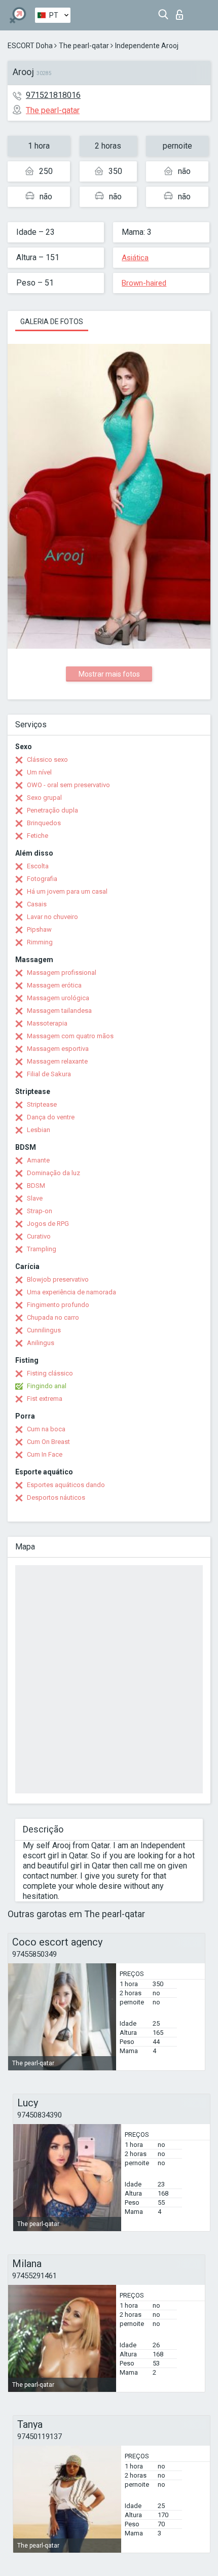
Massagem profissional (62, 973)
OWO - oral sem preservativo (68, 785)
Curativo (39, 1236)
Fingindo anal (47, 1386)
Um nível (39, 772)
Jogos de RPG (48, 1224)
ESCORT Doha (30, 46)
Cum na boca (46, 1429)
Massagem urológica (58, 998)
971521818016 (53, 95)
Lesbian (39, 1130)
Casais (37, 904)
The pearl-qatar (84, 46)
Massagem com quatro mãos (70, 1036)
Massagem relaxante (57, 1061)
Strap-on (40, 1211)
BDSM (36, 1186)
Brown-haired (144, 283)
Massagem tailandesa (59, 1011)
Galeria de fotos (52, 322)
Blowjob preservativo (58, 1279)
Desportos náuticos (56, 1497)
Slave (35, 1198)
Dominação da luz (53, 1173)
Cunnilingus (44, 1330)
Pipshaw (39, 929)
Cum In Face (45, 1454)
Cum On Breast (48, 1442)
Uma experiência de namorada (71, 1292)
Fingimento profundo (58, 1305)
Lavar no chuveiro (52, 917)
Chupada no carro (53, 1317)
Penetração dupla (52, 810)
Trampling (42, 1249)
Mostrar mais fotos (109, 674)
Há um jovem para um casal (67, 891)
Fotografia (42, 879)
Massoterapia (47, 1023)
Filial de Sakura (49, 1074)
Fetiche (38, 836)
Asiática (135, 258)
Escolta (38, 866)
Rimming (40, 942)
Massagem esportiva (58, 1049)
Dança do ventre (51, 1117)
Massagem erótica (54, 985)
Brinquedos (44, 823)
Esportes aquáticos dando (66, 1485)
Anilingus (41, 1343)
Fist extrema (45, 1399)
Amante (38, 1160)
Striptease (42, 1104)
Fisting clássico (50, 1373)
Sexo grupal (44, 798)
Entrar (182, 12)
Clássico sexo (47, 760)
